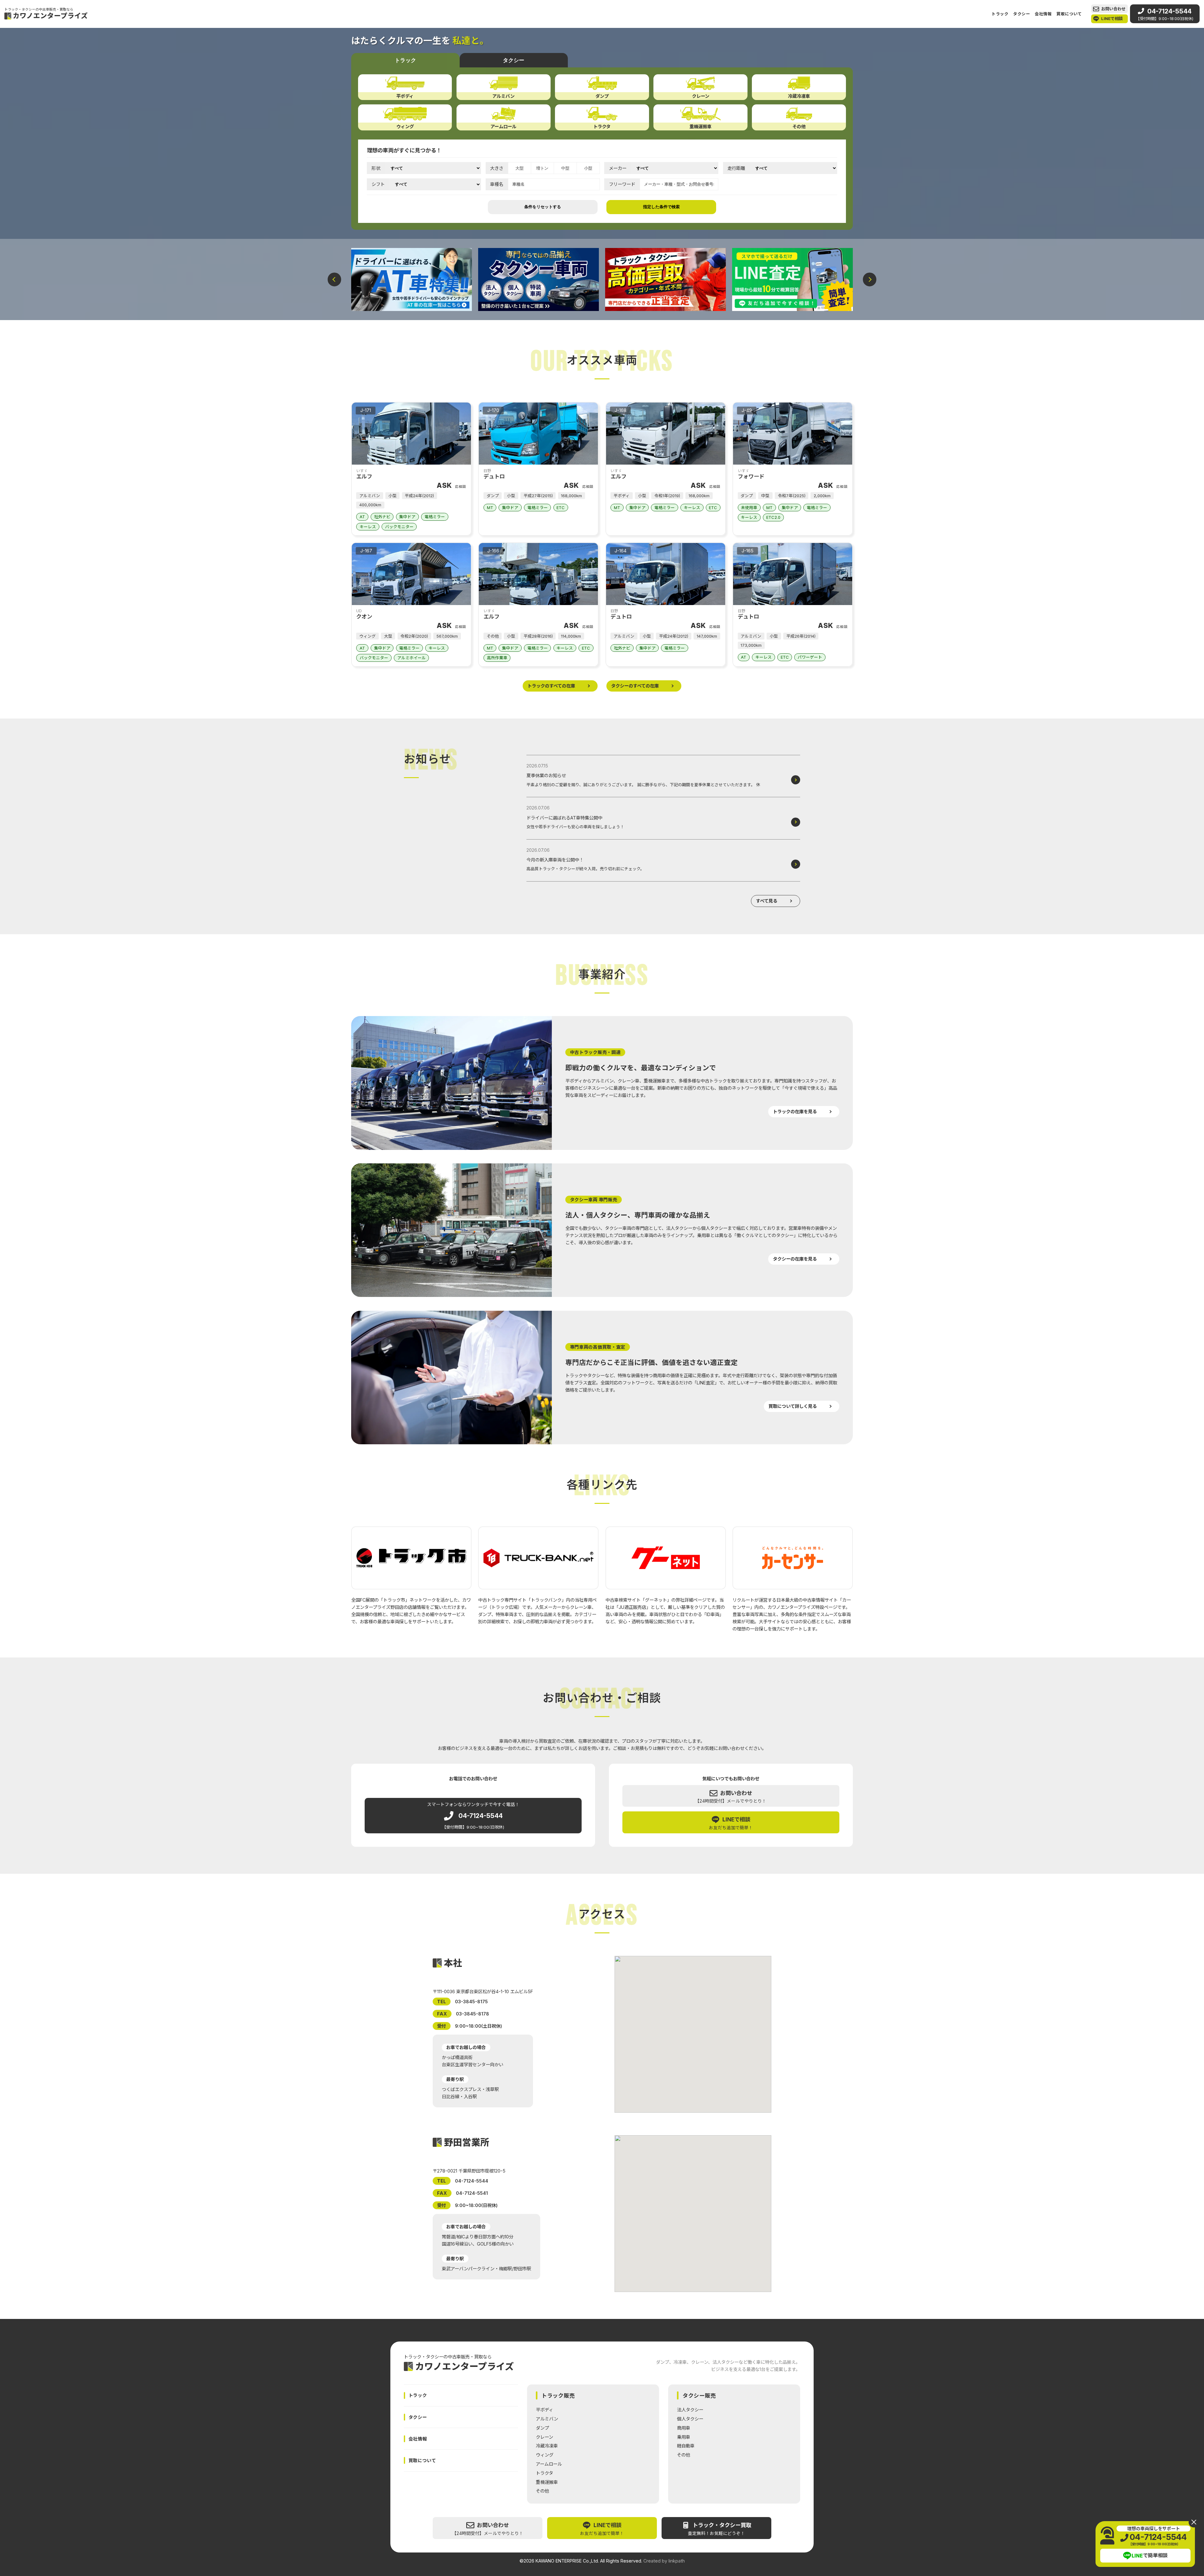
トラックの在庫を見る (795, 1112)
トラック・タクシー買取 (720, 2529)
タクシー (1022, 14)
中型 (565, 168)
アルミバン (547, 2419)
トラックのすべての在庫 (551, 686)
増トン (542, 168)
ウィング (545, 2455)
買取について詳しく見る (793, 1406)
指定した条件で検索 (661, 207)
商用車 (684, 2428)
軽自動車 (686, 2446)
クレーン (544, 2437)
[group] (412, 280)
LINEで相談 (1112, 18)
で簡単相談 (1150, 2556)
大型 (520, 168)
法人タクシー (690, 2410)
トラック (1000, 14)
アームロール (549, 2464)
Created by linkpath (664, 2561)
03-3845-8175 (471, 2001)
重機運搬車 (547, 2482)
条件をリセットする (543, 207)
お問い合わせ (1113, 9)
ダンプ (542, 2428)
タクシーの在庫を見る (795, 1259)
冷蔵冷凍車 (547, 2446)
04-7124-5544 (1165, 14)
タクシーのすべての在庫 (635, 686)
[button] (334, 279)
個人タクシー (690, 2419)
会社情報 (1043, 14)
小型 (588, 168)
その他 (542, 2491)
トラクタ (544, 2473)
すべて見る (767, 901)
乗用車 (684, 2437)
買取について (1069, 14)
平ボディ (544, 2410)
